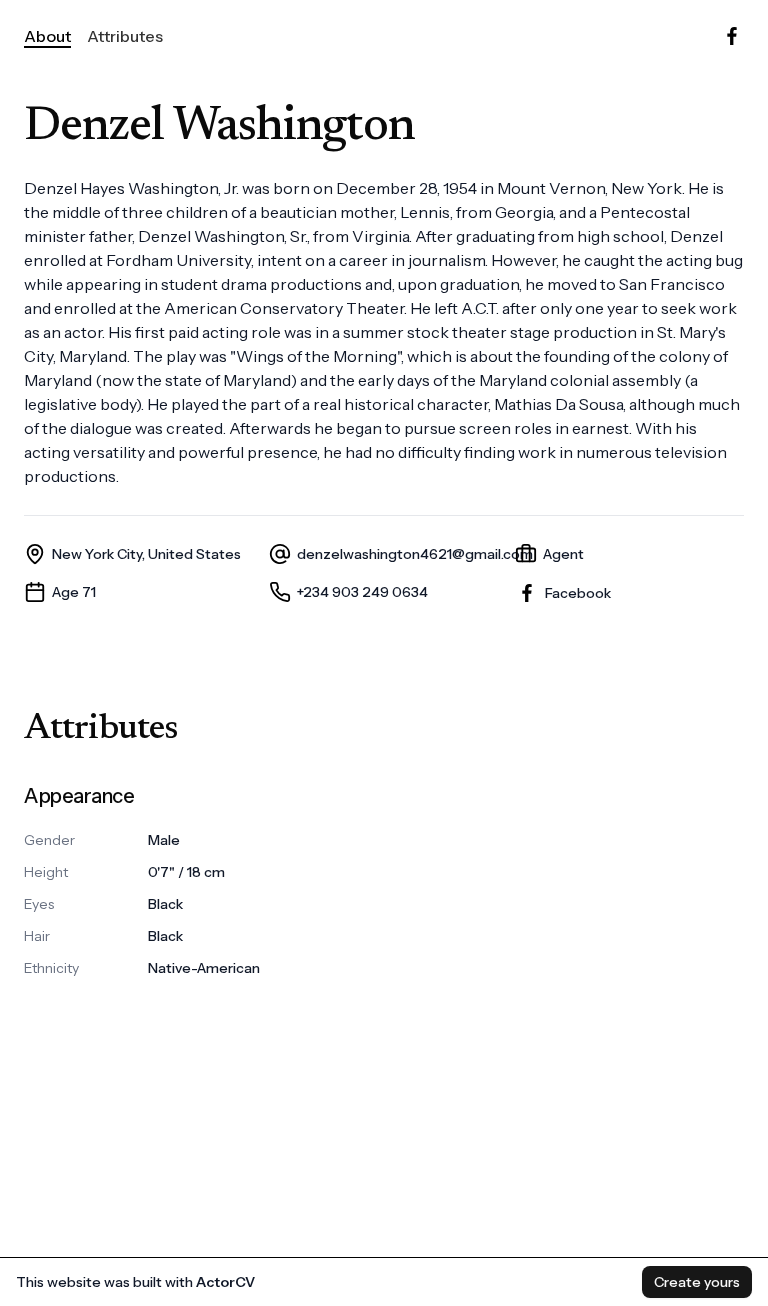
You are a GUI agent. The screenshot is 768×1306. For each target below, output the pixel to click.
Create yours (697, 1282)
